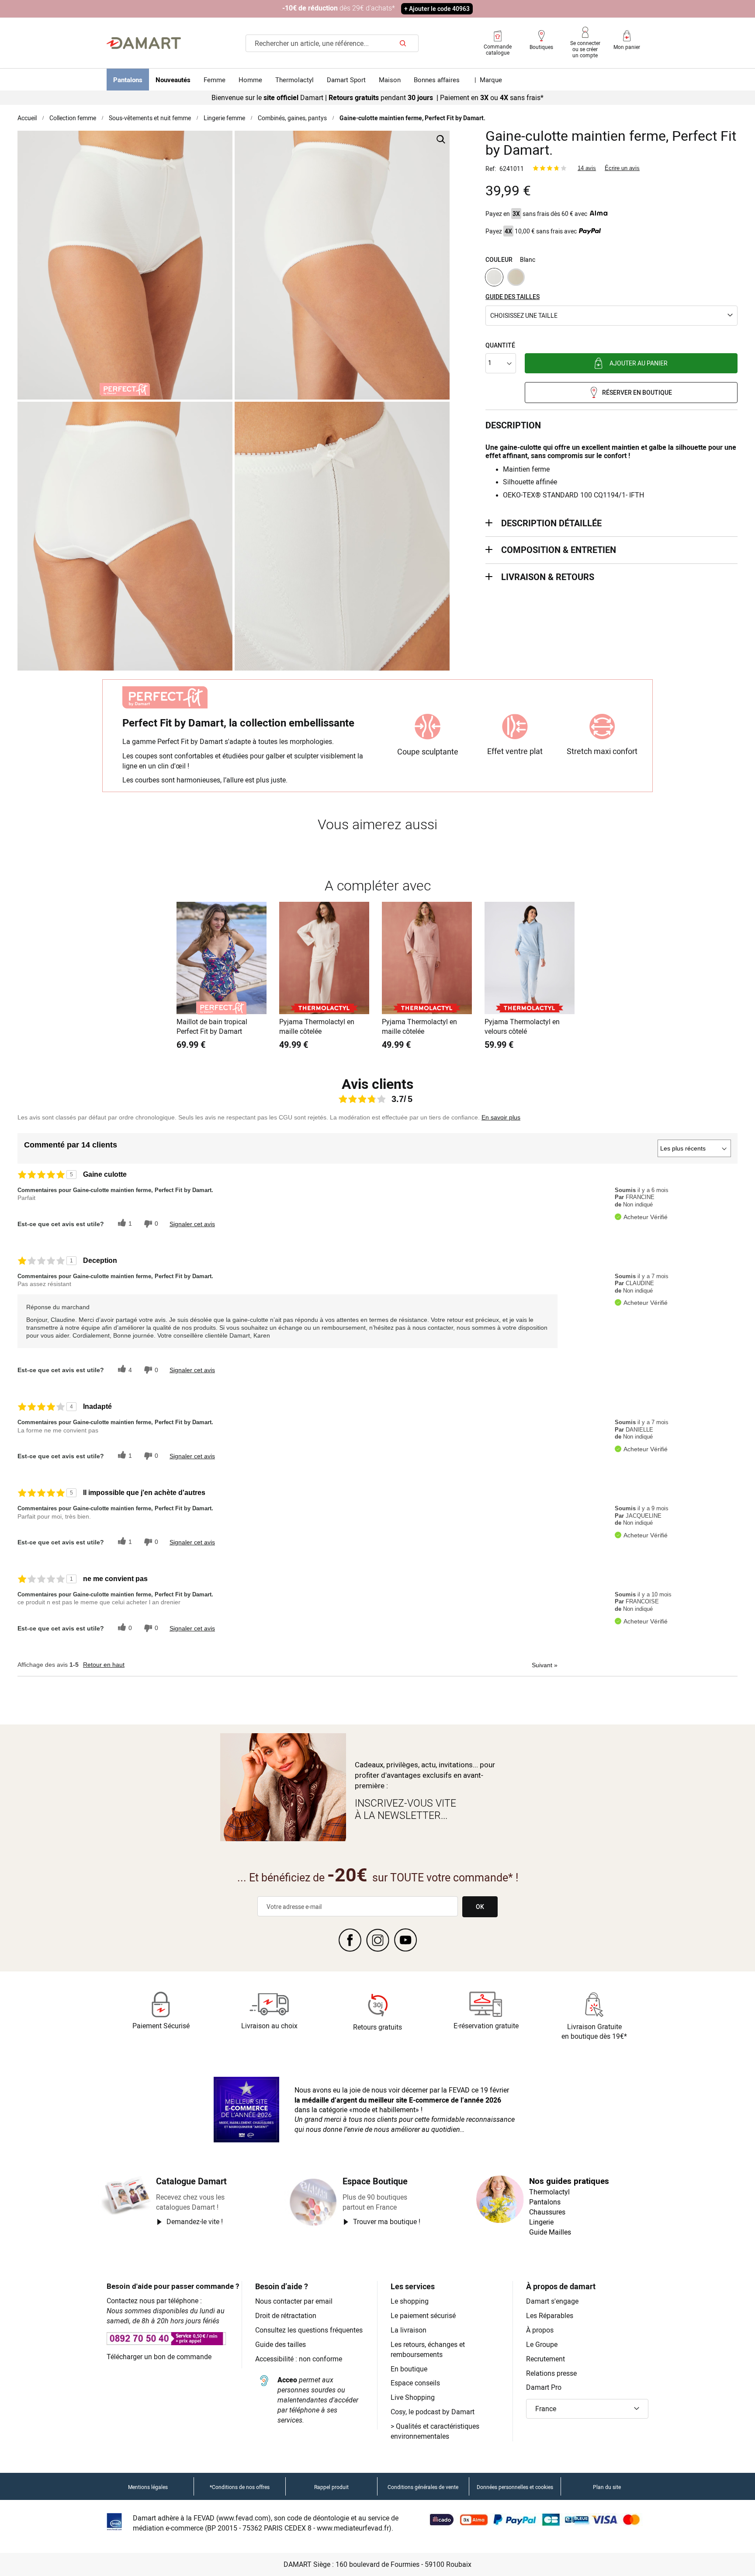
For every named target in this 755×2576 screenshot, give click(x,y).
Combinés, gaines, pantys (292, 118)
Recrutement (545, 2359)
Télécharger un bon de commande (159, 2357)
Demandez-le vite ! (195, 2221)
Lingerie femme (224, 118)
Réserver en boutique (637, 392)
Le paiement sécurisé (423, 2315)
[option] (494, 277)
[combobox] (332, 43)
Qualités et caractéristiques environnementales (435, 2431)
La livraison (409, 2330)
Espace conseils (415, 2383)
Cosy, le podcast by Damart (433, 2412)
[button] (611, 316)
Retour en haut (104, 1665)
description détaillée (551, 523)
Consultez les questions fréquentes (309, 2330)
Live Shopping (413, 2397)
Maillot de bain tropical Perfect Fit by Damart (212, 1027)
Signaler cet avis (192, 1224)
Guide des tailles (281, 2344)
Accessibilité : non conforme (299, 2359)
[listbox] (611, 278)
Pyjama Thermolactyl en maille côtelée (317, 1027)
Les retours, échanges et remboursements (428, 2349)
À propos (540, 2330)
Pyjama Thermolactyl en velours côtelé (522, 1027)
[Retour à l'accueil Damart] (144, 43)
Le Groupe (542, 2344)
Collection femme (73, 118)
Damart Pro (544, 2387)
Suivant (545, 1665)
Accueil (27, 118)
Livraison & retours (548, 577)
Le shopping (410, 2301)
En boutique (409, 2369)
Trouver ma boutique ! (387, 2221)
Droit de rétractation (286, 2315)
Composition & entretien (559, 550)
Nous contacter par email (294, 2301)
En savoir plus (501, 1117)
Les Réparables (550, 2315)
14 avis (587, 168)
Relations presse (551, 2373)
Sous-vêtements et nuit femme (150, 118)
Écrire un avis (622, 168)
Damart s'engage (552, 2301)
